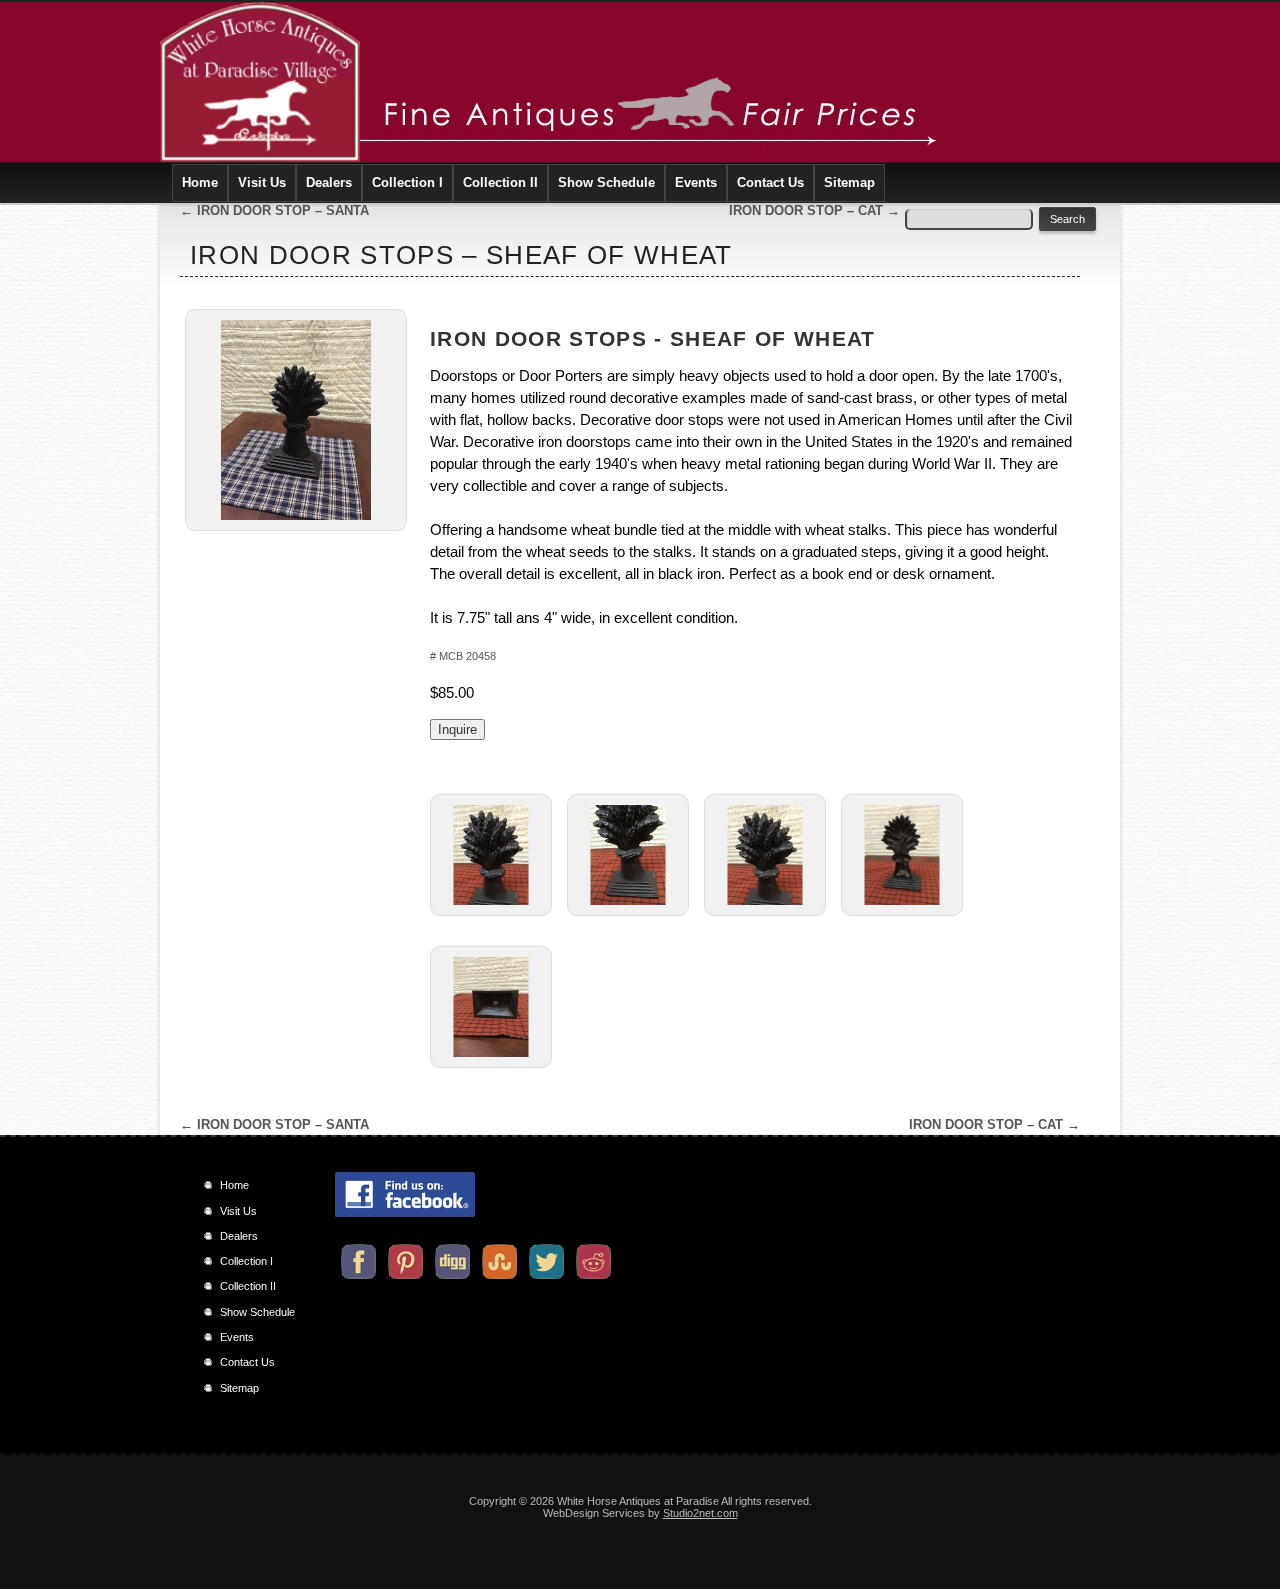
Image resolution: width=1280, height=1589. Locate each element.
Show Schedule (606, 182)
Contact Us (770, 182)
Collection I (407, 182)
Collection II (500, 182)
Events (696, 182)
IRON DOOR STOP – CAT (814, 210)
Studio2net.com (700, 1513)
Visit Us (262, 182)
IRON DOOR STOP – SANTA (274, 210)
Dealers (329, 182)
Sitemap (849, 182)
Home (200, 182)
